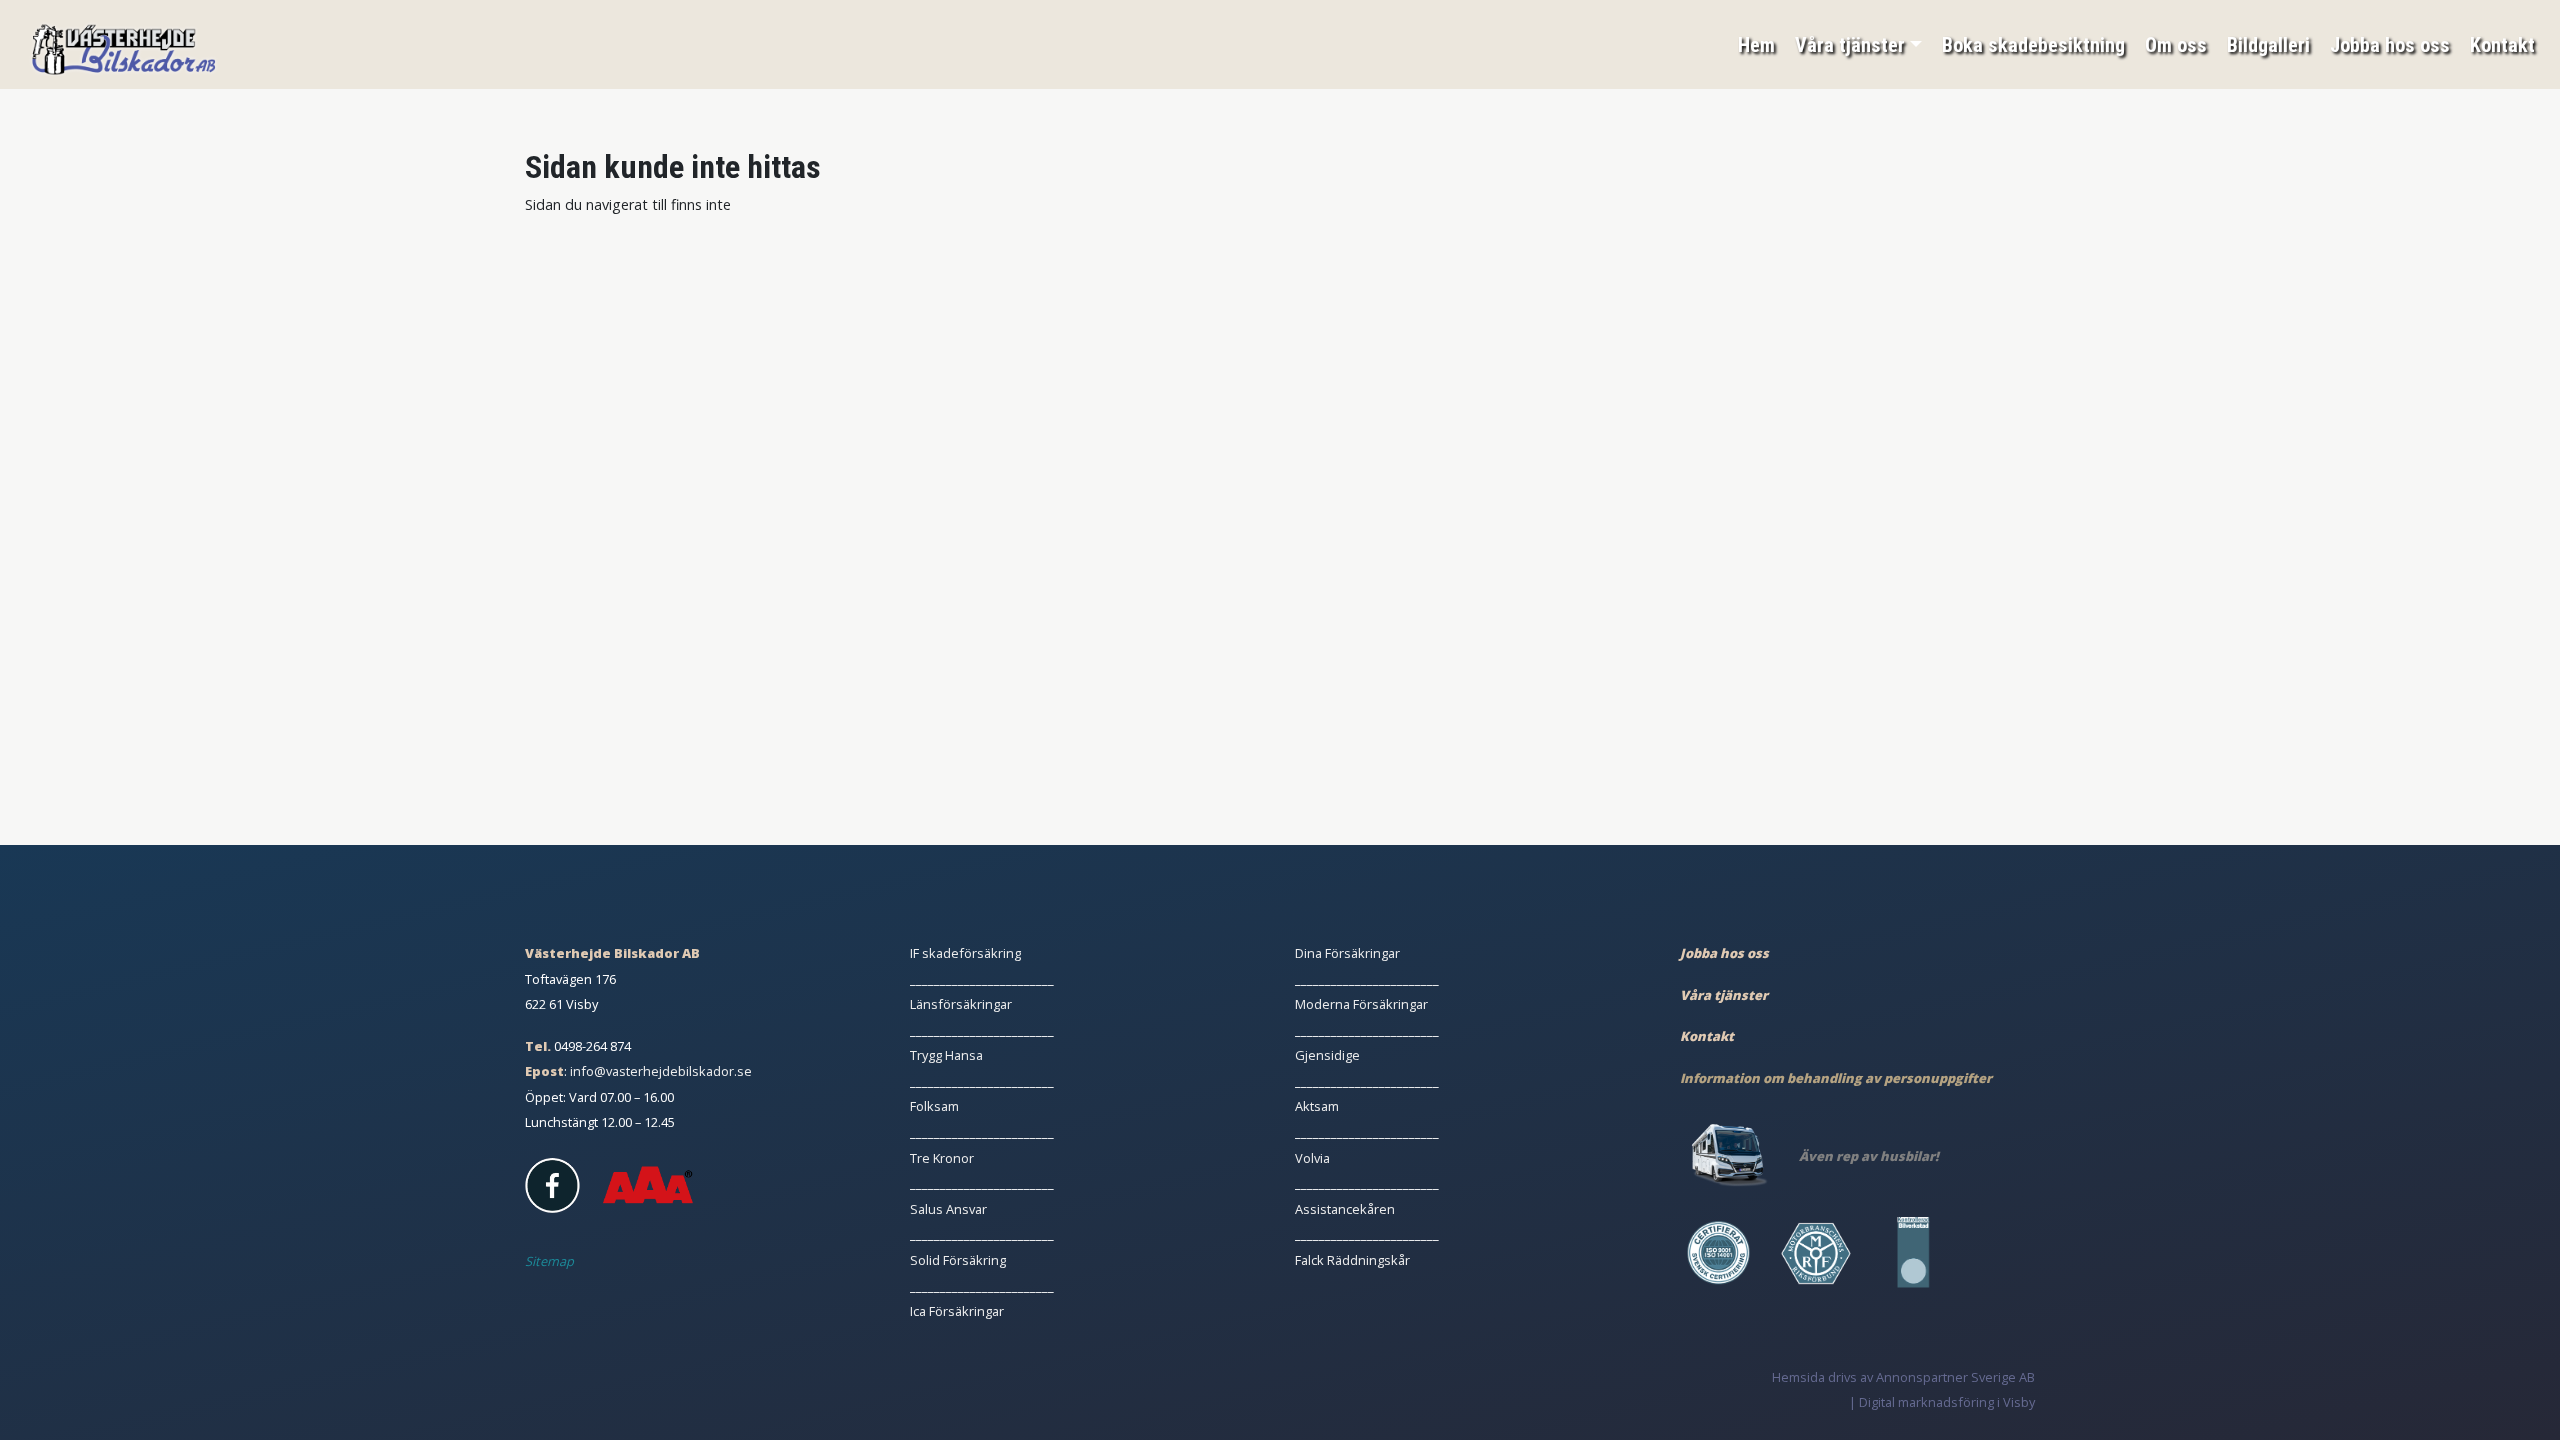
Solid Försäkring (958, 1260)
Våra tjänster (1850, 45)
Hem (1756, 45)
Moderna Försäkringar (1361, 1004)
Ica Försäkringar (957, 1311)
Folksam (934, 1106)
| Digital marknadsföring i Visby (1942, 1402)
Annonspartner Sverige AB (1955, 1377)
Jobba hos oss (2390, 45)
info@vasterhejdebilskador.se (661, 1071)
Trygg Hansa (946, 1055)
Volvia (1312, 1158)
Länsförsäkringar (961, 1004)
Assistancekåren (1345, 1209)
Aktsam (1317, 1106)
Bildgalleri (2268, 45)
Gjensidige (1327, 1055)
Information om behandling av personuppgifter (1836, 1078)
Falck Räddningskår (1352, 1260)
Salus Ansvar (948, 1209)
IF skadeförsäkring (965, 953)
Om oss (2176, 45)
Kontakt (2502, 45)
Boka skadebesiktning (2033, 45)
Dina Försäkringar (1347, 953)
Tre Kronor (942, 1158)
